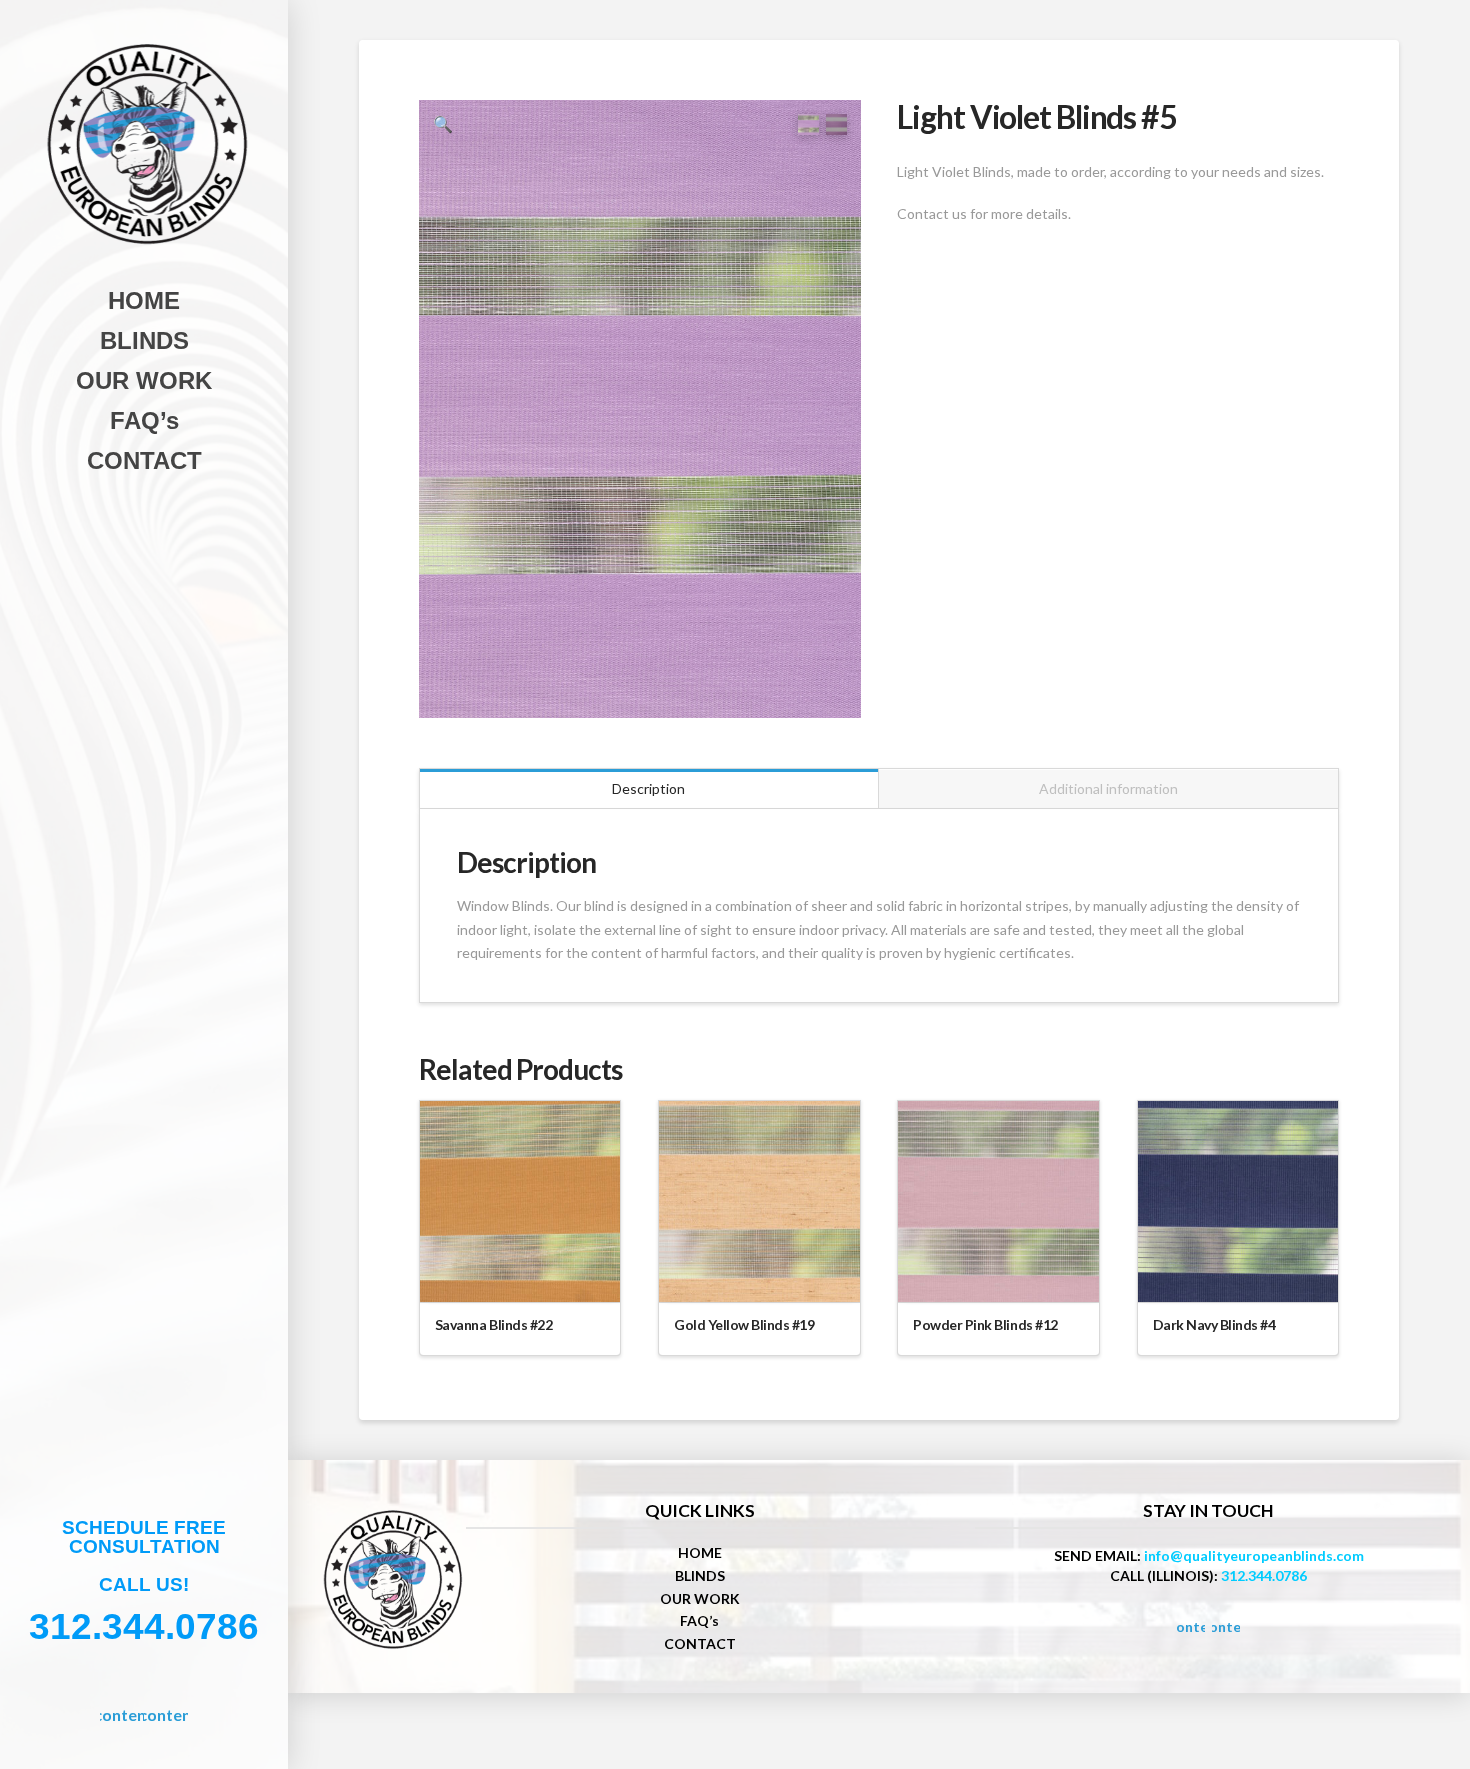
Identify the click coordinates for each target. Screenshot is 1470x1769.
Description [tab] (648, 788)
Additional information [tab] (1108, 788)
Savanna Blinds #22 (493, 1324)
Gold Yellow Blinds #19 (744, 1324)
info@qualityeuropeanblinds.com (1254, 1555)
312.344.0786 (1264, 1575)
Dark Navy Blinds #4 (1214, 1324)
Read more (520, 1268)
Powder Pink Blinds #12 (985, 1324)
